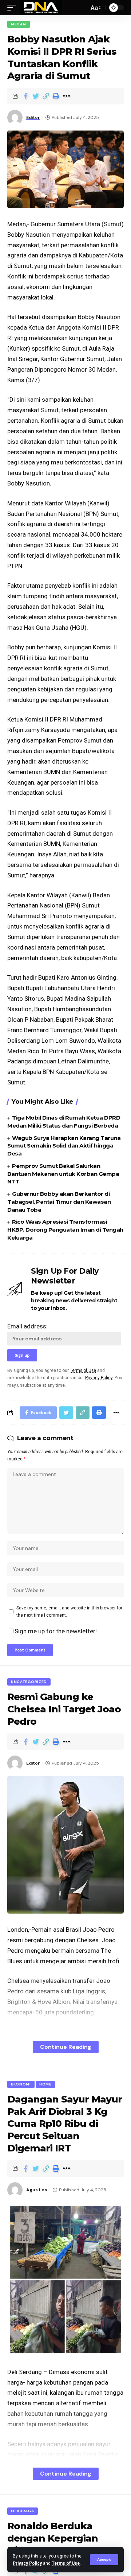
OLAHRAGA (23, 2511)
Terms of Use (66, 2563)
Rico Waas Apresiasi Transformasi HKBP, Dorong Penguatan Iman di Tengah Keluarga (65, 1230)
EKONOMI (21, 2084)
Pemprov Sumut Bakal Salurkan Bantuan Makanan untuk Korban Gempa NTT (63, 1174)
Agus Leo (37, 2190)
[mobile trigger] (13, 8)
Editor (33, 117)
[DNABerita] (41, 8)
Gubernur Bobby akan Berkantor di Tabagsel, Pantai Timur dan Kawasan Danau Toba (59, 1202)
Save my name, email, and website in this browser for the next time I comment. (69, 1612)
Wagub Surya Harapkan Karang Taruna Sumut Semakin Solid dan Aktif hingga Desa (64, 1146)
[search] (82, 8)
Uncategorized (29, 1682)
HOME (45, 2084)
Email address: (27, 1326)
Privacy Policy (27, 2563)
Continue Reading (66, 2047)
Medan (19, 24)
